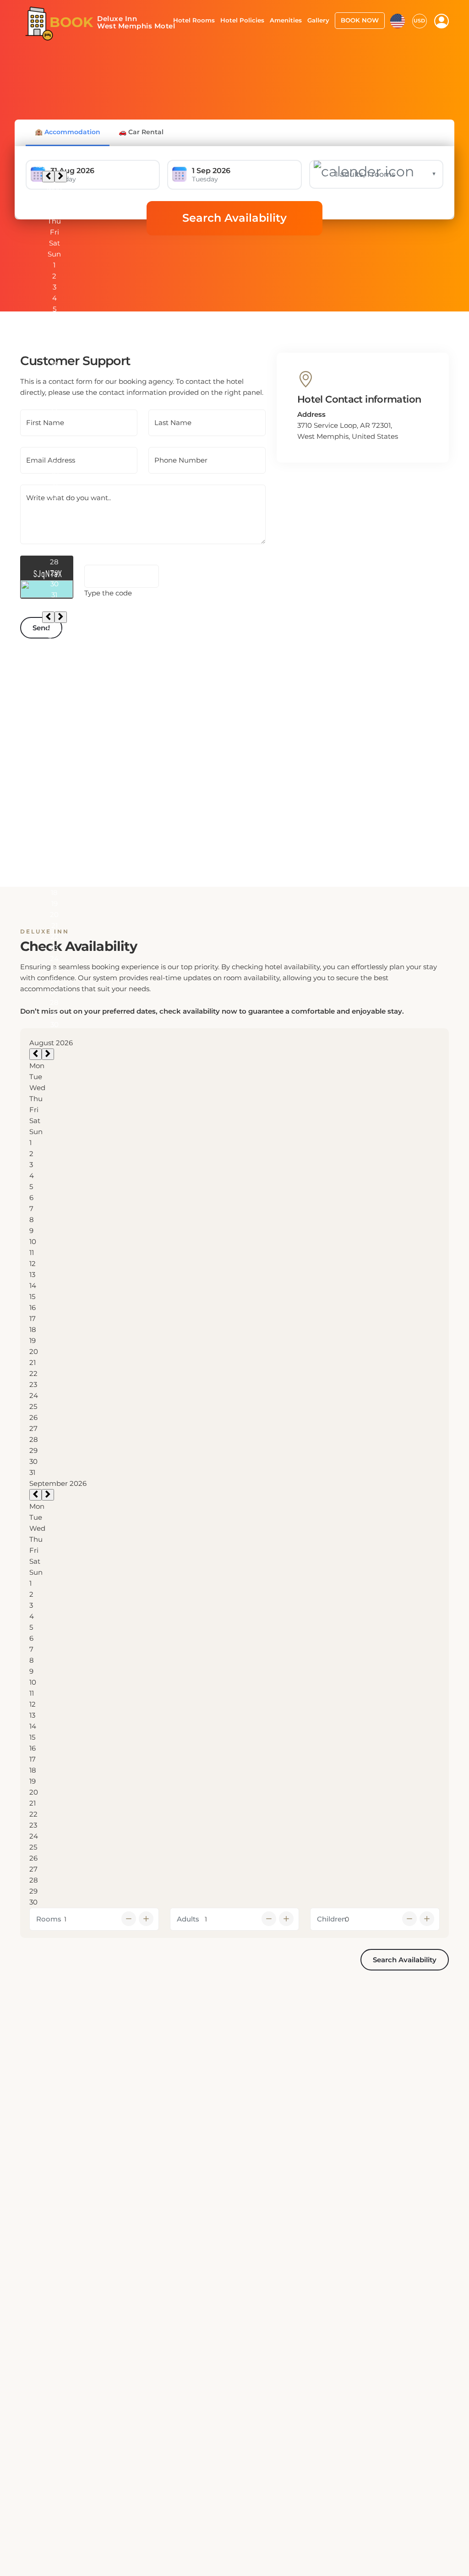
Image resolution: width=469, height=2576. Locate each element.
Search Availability (234, 218)
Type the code (108, 593)
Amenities (286, 20)
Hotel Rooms (194, 20)
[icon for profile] (442, 21)
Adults (188, 1919)
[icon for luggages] (398, 20)
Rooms (49, 1919)
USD (419, 21)
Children (332, 1919)
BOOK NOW (360, 20)
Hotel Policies (242, 20)
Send (41, 628)
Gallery (318, 20)
